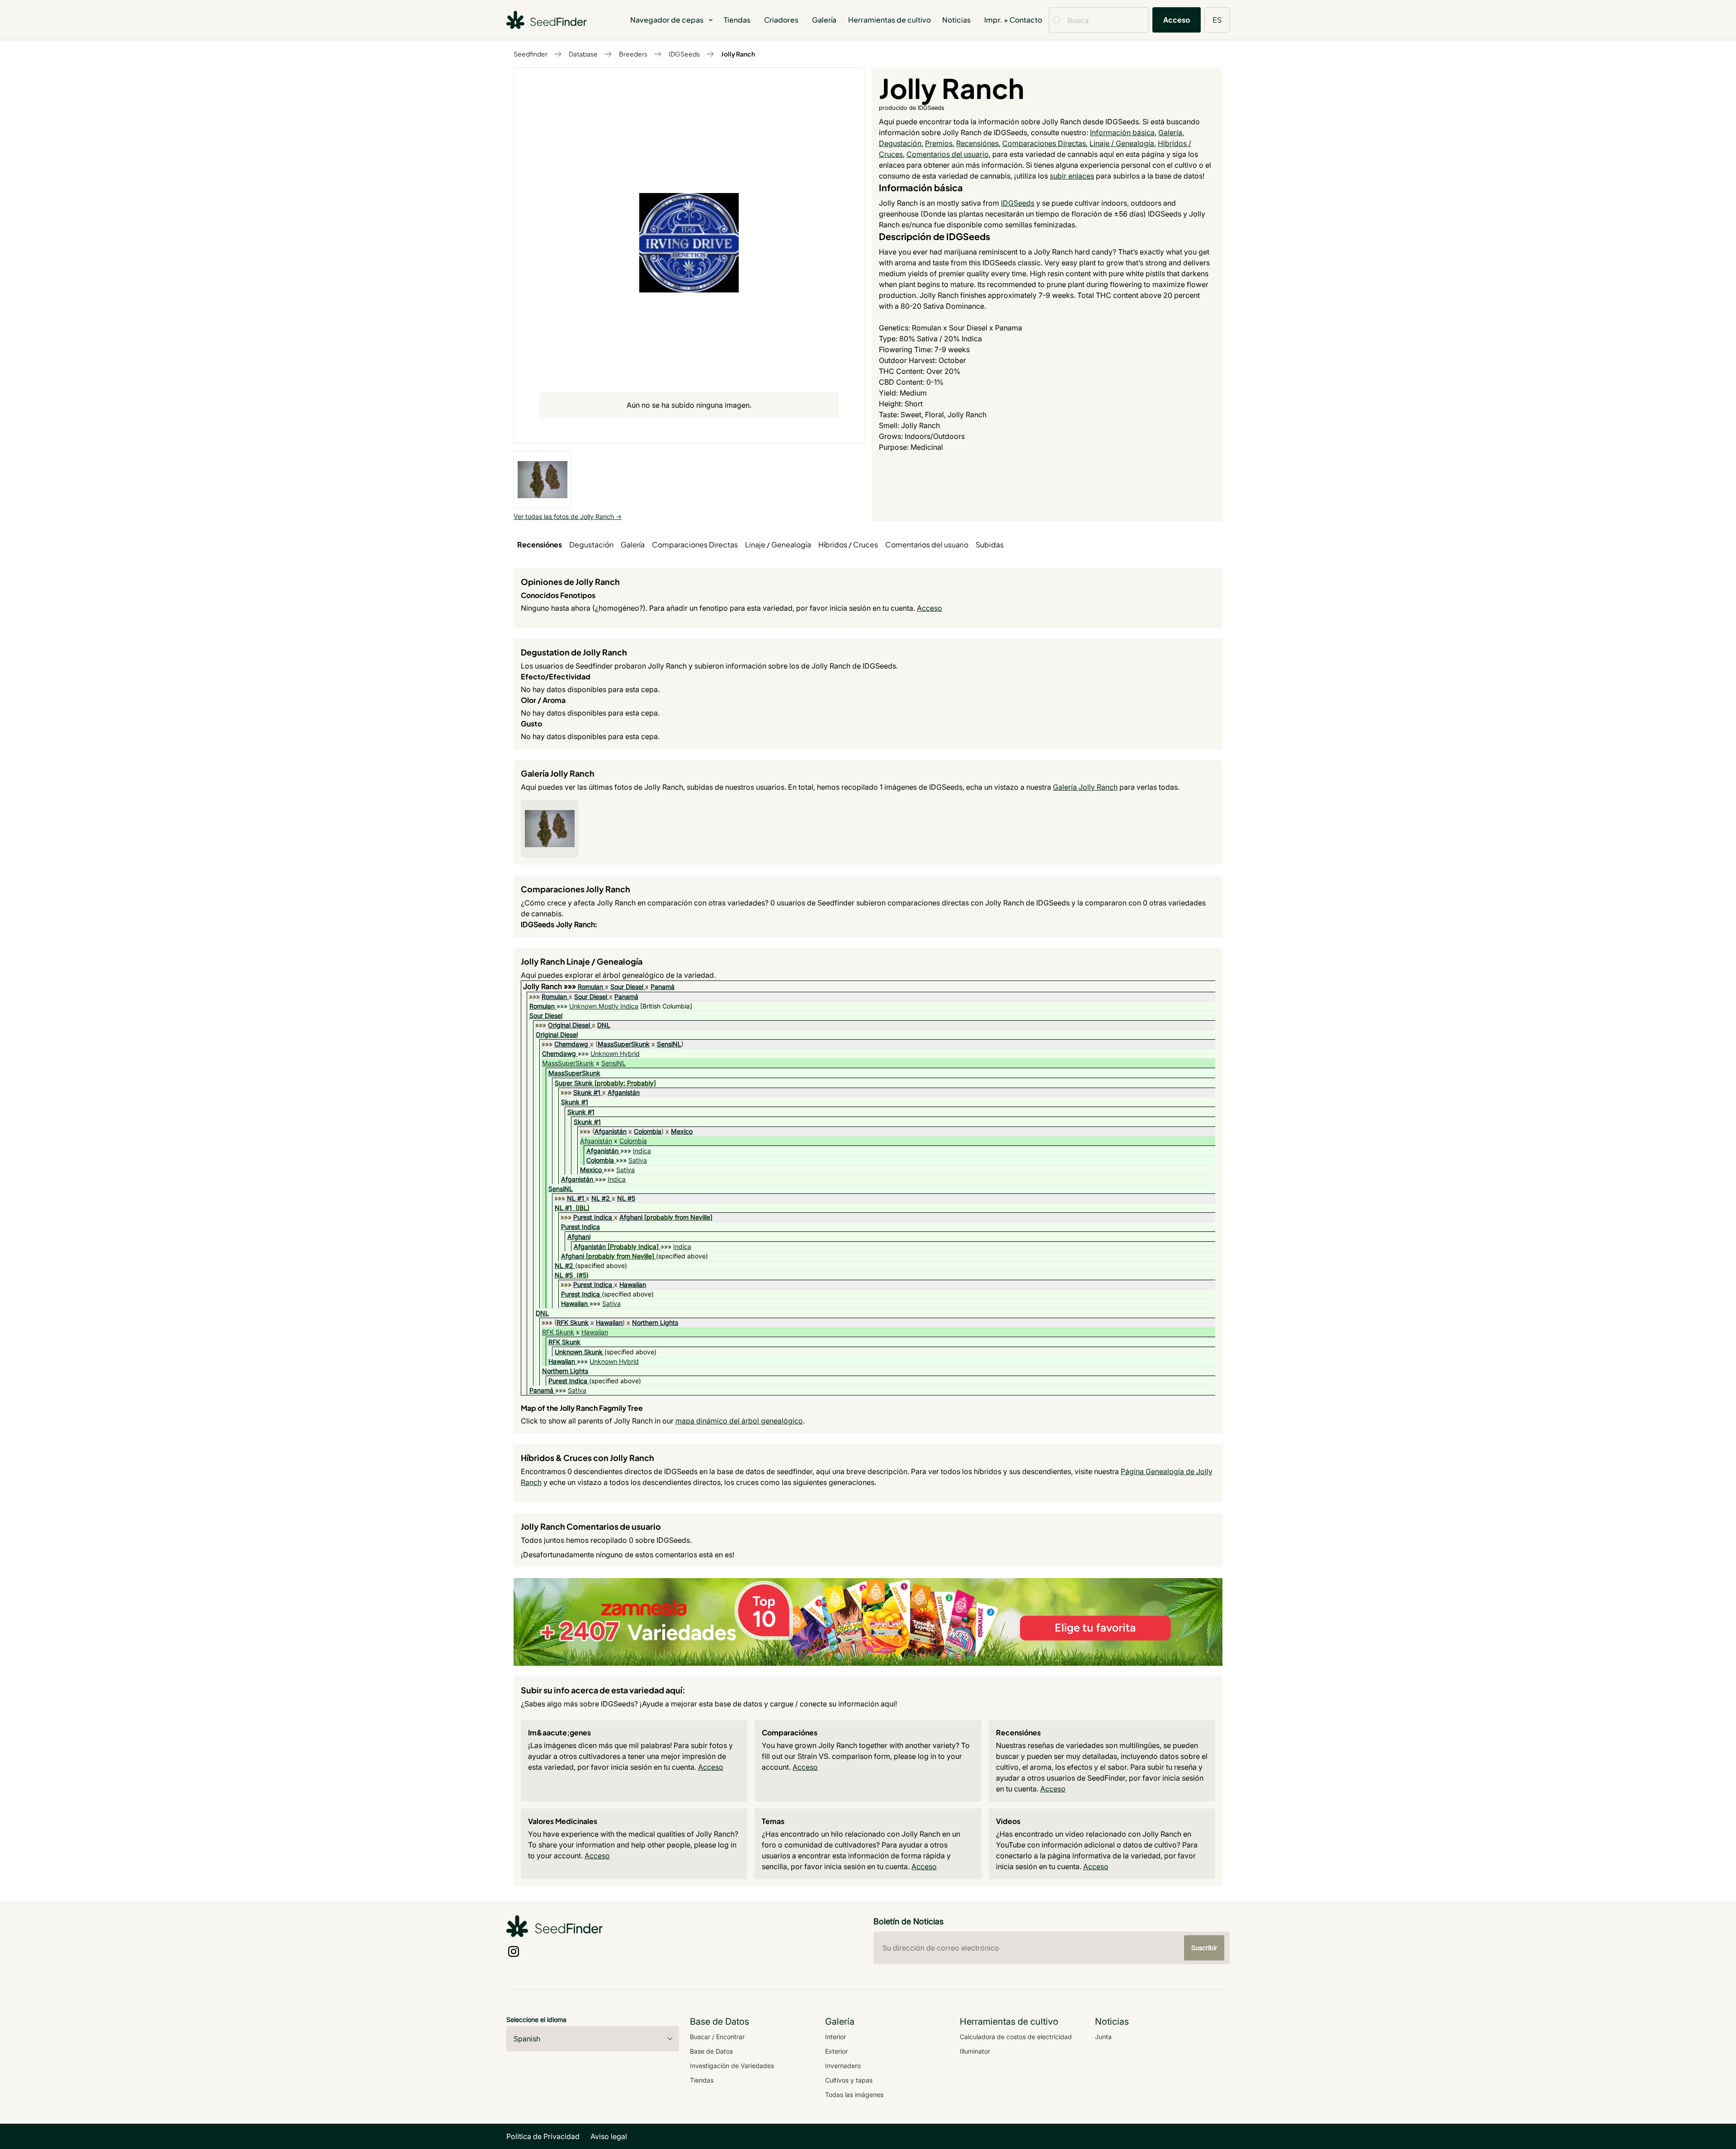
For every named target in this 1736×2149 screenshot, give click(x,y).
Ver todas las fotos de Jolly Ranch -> (568, 516)
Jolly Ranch (738, 54)
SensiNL (669, 1044)
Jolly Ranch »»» (550, 986)
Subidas (990, 544)
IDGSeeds (684, 54)
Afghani (631, 1217)
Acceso (1177, 20)
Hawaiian (633, 1284)
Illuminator (975, 2051)
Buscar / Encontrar (717, 2037)
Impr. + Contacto (1013, 20)
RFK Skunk (573, 1322)
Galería (824, 20)
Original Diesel (569, 1025)
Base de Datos (711, 2051)
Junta (1103, 2037)
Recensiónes (977, 143)
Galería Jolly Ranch (1085, 787)
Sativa (638, 1160)
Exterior (836, 2051)
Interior (835, 2037)
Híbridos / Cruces (848, 544)
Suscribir (1204, 1948)
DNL (604, 1025)
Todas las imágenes (854, 2095)
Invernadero (843, 2066)
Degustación (900, 143)
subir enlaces (1072, 176)
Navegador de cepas (667, 20)
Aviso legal (609, 2136)
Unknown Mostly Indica (604, 1006)
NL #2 (601, 1198)
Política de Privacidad (543, 2136)
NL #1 (576, 1198)
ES (1217, 20)
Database (583, 54)
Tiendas (737, 20)
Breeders (633, 54)
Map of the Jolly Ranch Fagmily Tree (582, 1408)
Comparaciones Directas (1044, 143)
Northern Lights (655, 1322)
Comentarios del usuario (948, 154)
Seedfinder (531, 54)
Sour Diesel (627, 987)
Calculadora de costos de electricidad (1016, 2037)
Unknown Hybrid (615, 1053)
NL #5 (626, 1198)
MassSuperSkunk (624, 1044)
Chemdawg (571, 1044)
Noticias (956, 20)
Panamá (663, 987)
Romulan (590, 987)
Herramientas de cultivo (889, 20)
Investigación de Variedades (732, 2066)
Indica (642, 1151)
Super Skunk (574, 1083)
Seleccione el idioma (536, 2019)
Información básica (1122, 132)
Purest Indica (593, 1217)
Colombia (648, 1131)
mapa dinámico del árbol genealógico (739, 1421)
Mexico (682, 1131)
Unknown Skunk (579, 1352)
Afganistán (624, 1092)
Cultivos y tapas (849, 2080)
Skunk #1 (587, 1092)
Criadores (781, 20)
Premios (939, 143)
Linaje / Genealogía (1122, 143)
